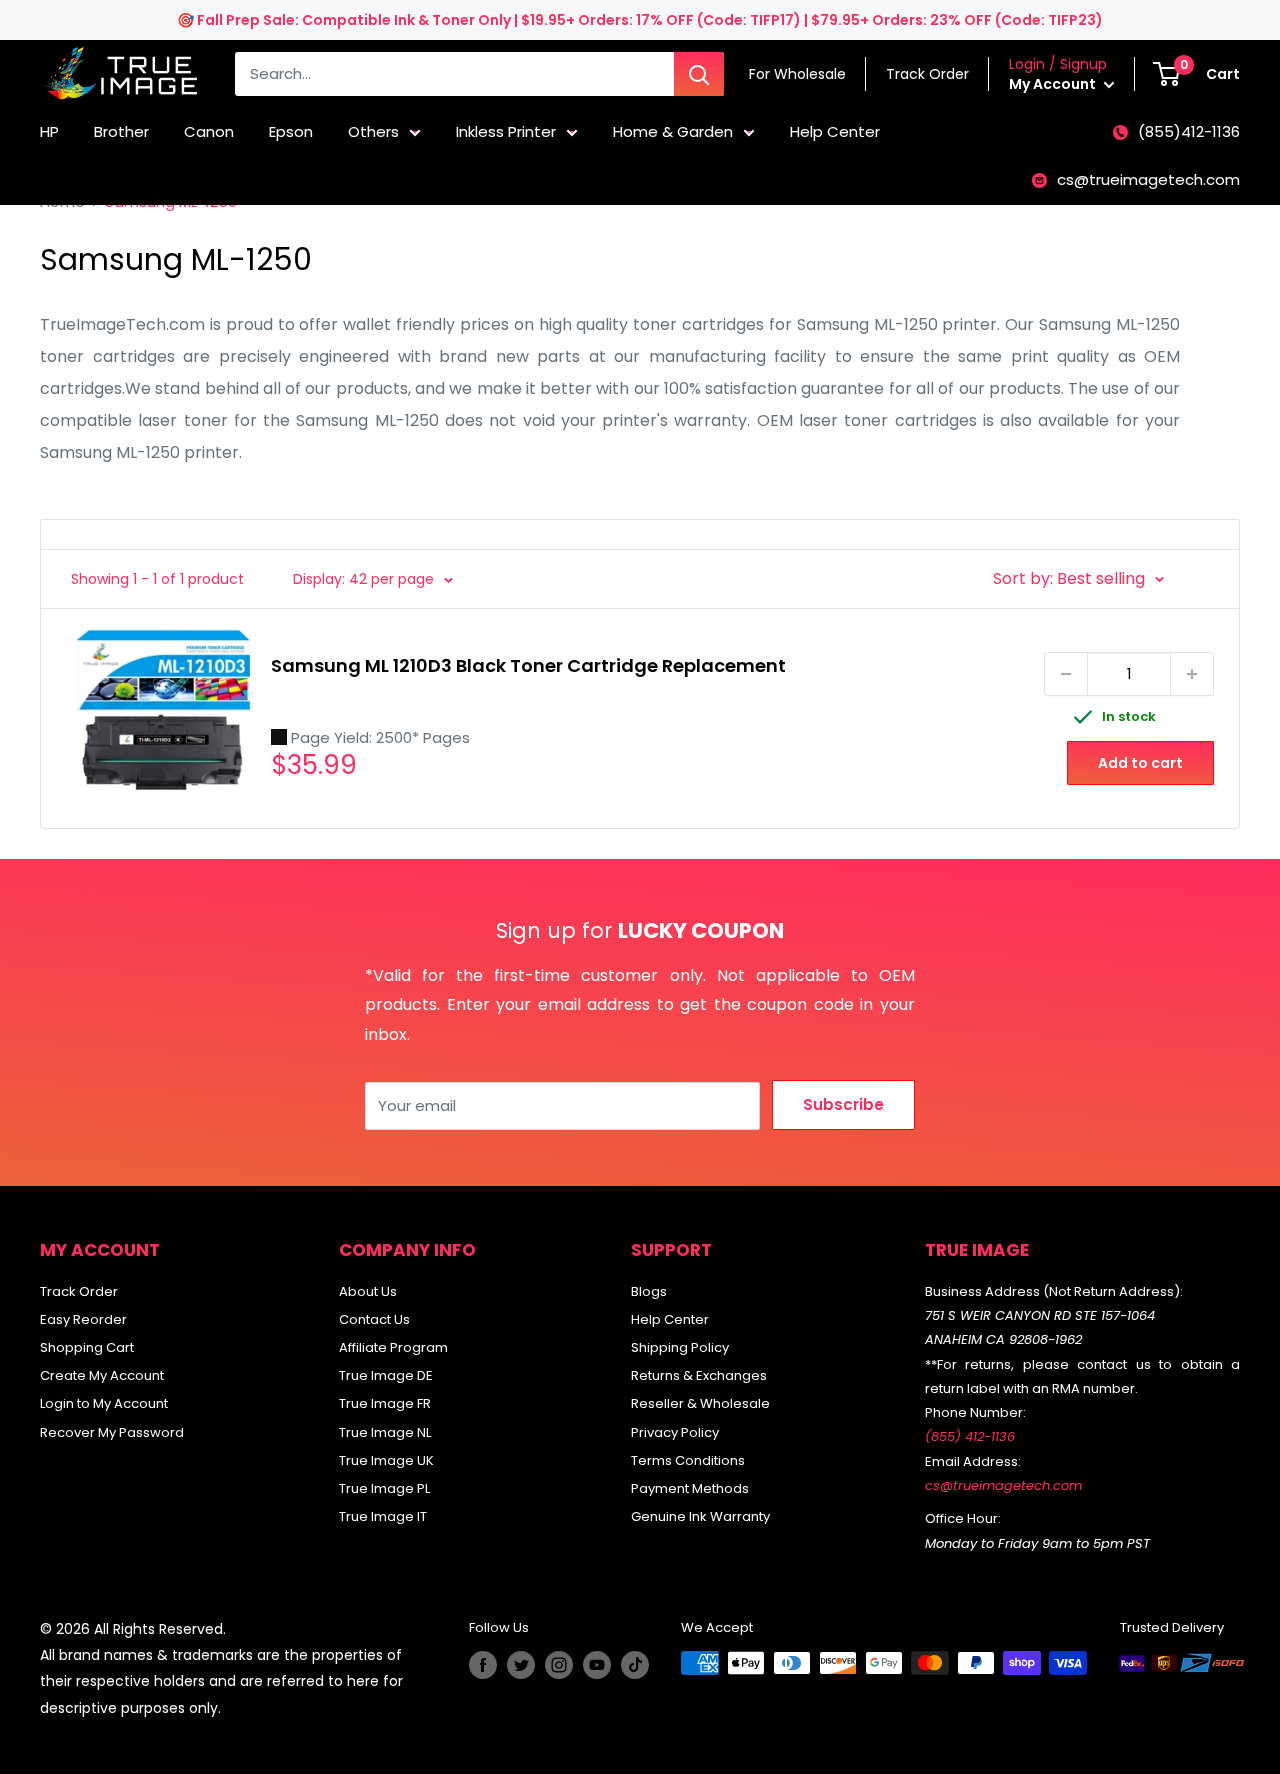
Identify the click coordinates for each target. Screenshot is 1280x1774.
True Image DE (386, 1375)
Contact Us (374, 1319)
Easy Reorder (83, 1319)
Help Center (835, 131)
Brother (121, 131)
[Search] (699, 74)
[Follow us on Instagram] (559, 1665)
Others (373, 131)
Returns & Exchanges (699, 1375)
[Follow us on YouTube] (597, 1665)
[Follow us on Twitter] (521, 1665)
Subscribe (843, 1104)
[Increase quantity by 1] (1192, 674)
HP (49, 131)
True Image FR (385, 1403)
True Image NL (385, 1432)
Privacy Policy (675, 1432)
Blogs (649, 1291)
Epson (291, 131)
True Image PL (384, 1488)
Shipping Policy (680, 1347)
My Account (1054, 84)
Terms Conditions (688, 1460)
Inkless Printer (506, 131)
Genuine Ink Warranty (700, 1516)
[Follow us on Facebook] (483, 1665)
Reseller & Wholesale (700, 1403)
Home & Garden (673, 131)
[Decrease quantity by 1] (1066, 674)
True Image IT (383, 1516)
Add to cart (1140, 763)
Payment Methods (690, 1488)
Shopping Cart (87, 1347)
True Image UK (386, 1460)
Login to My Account (104, 1403)
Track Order (79, 1291)
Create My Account (102, 1375)
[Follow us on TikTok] (635, 1665)
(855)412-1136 (1189, 131)
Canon (209, 131)
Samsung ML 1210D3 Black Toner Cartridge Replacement (528, 665)
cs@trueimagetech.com (1148, 179)
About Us (368, 1291)
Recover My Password (112, 1432)
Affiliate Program (393, 1347)
